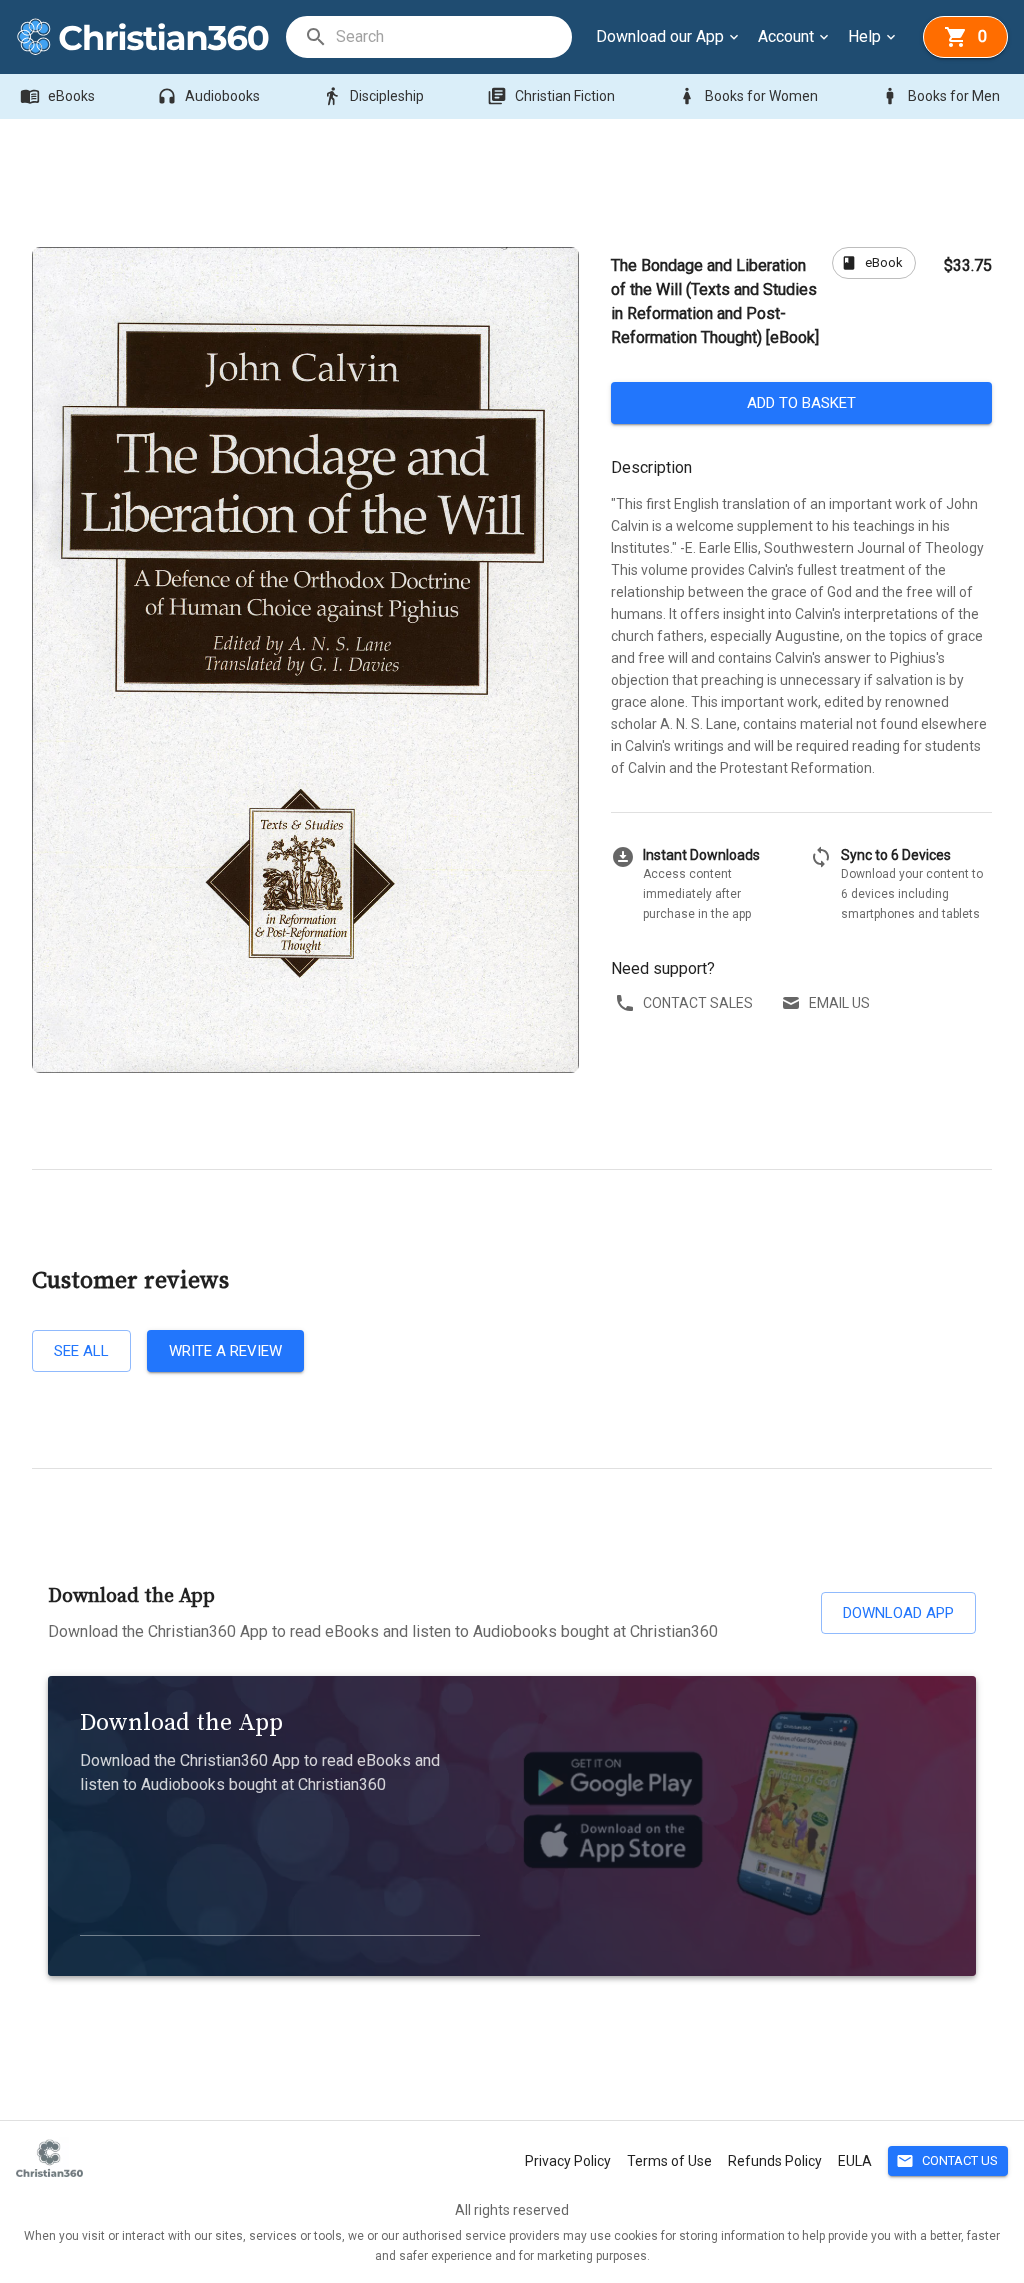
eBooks (57, 96)
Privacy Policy (568, 2161)
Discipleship (373, 96)
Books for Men (940, 96)
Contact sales (698, 1003)
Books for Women (747, 96)
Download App (898, 1613)
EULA (855, 2161)
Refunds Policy (775, 2161)
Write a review (225, 1351)
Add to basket (801, 403)
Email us (839, 1003)
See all (81, 1351)
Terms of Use (669, 2161)
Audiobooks (208, 96)
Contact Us (947, 2161)
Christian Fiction (551, 96)
